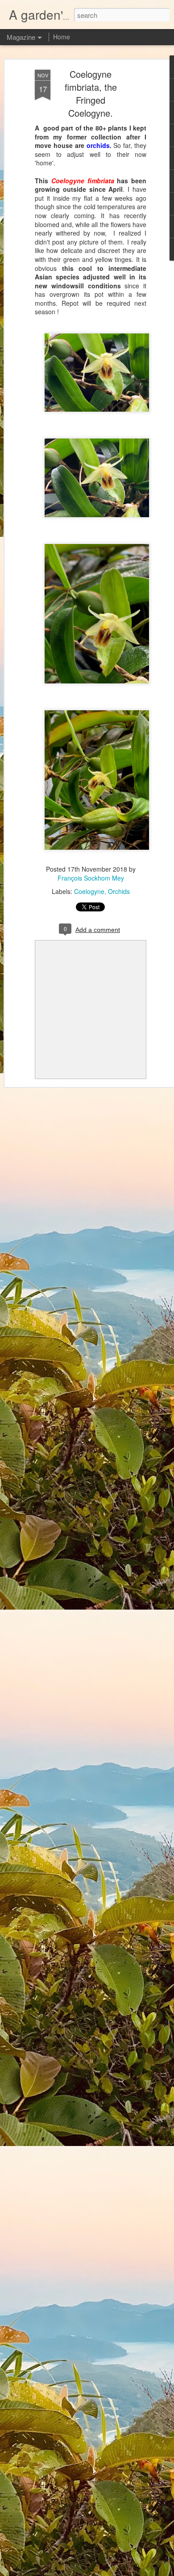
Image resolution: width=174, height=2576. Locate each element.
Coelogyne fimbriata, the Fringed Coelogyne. (91, 93)
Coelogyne (89, 891)
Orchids (119, 891)
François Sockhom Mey (91, 878)
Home (62, 37)
